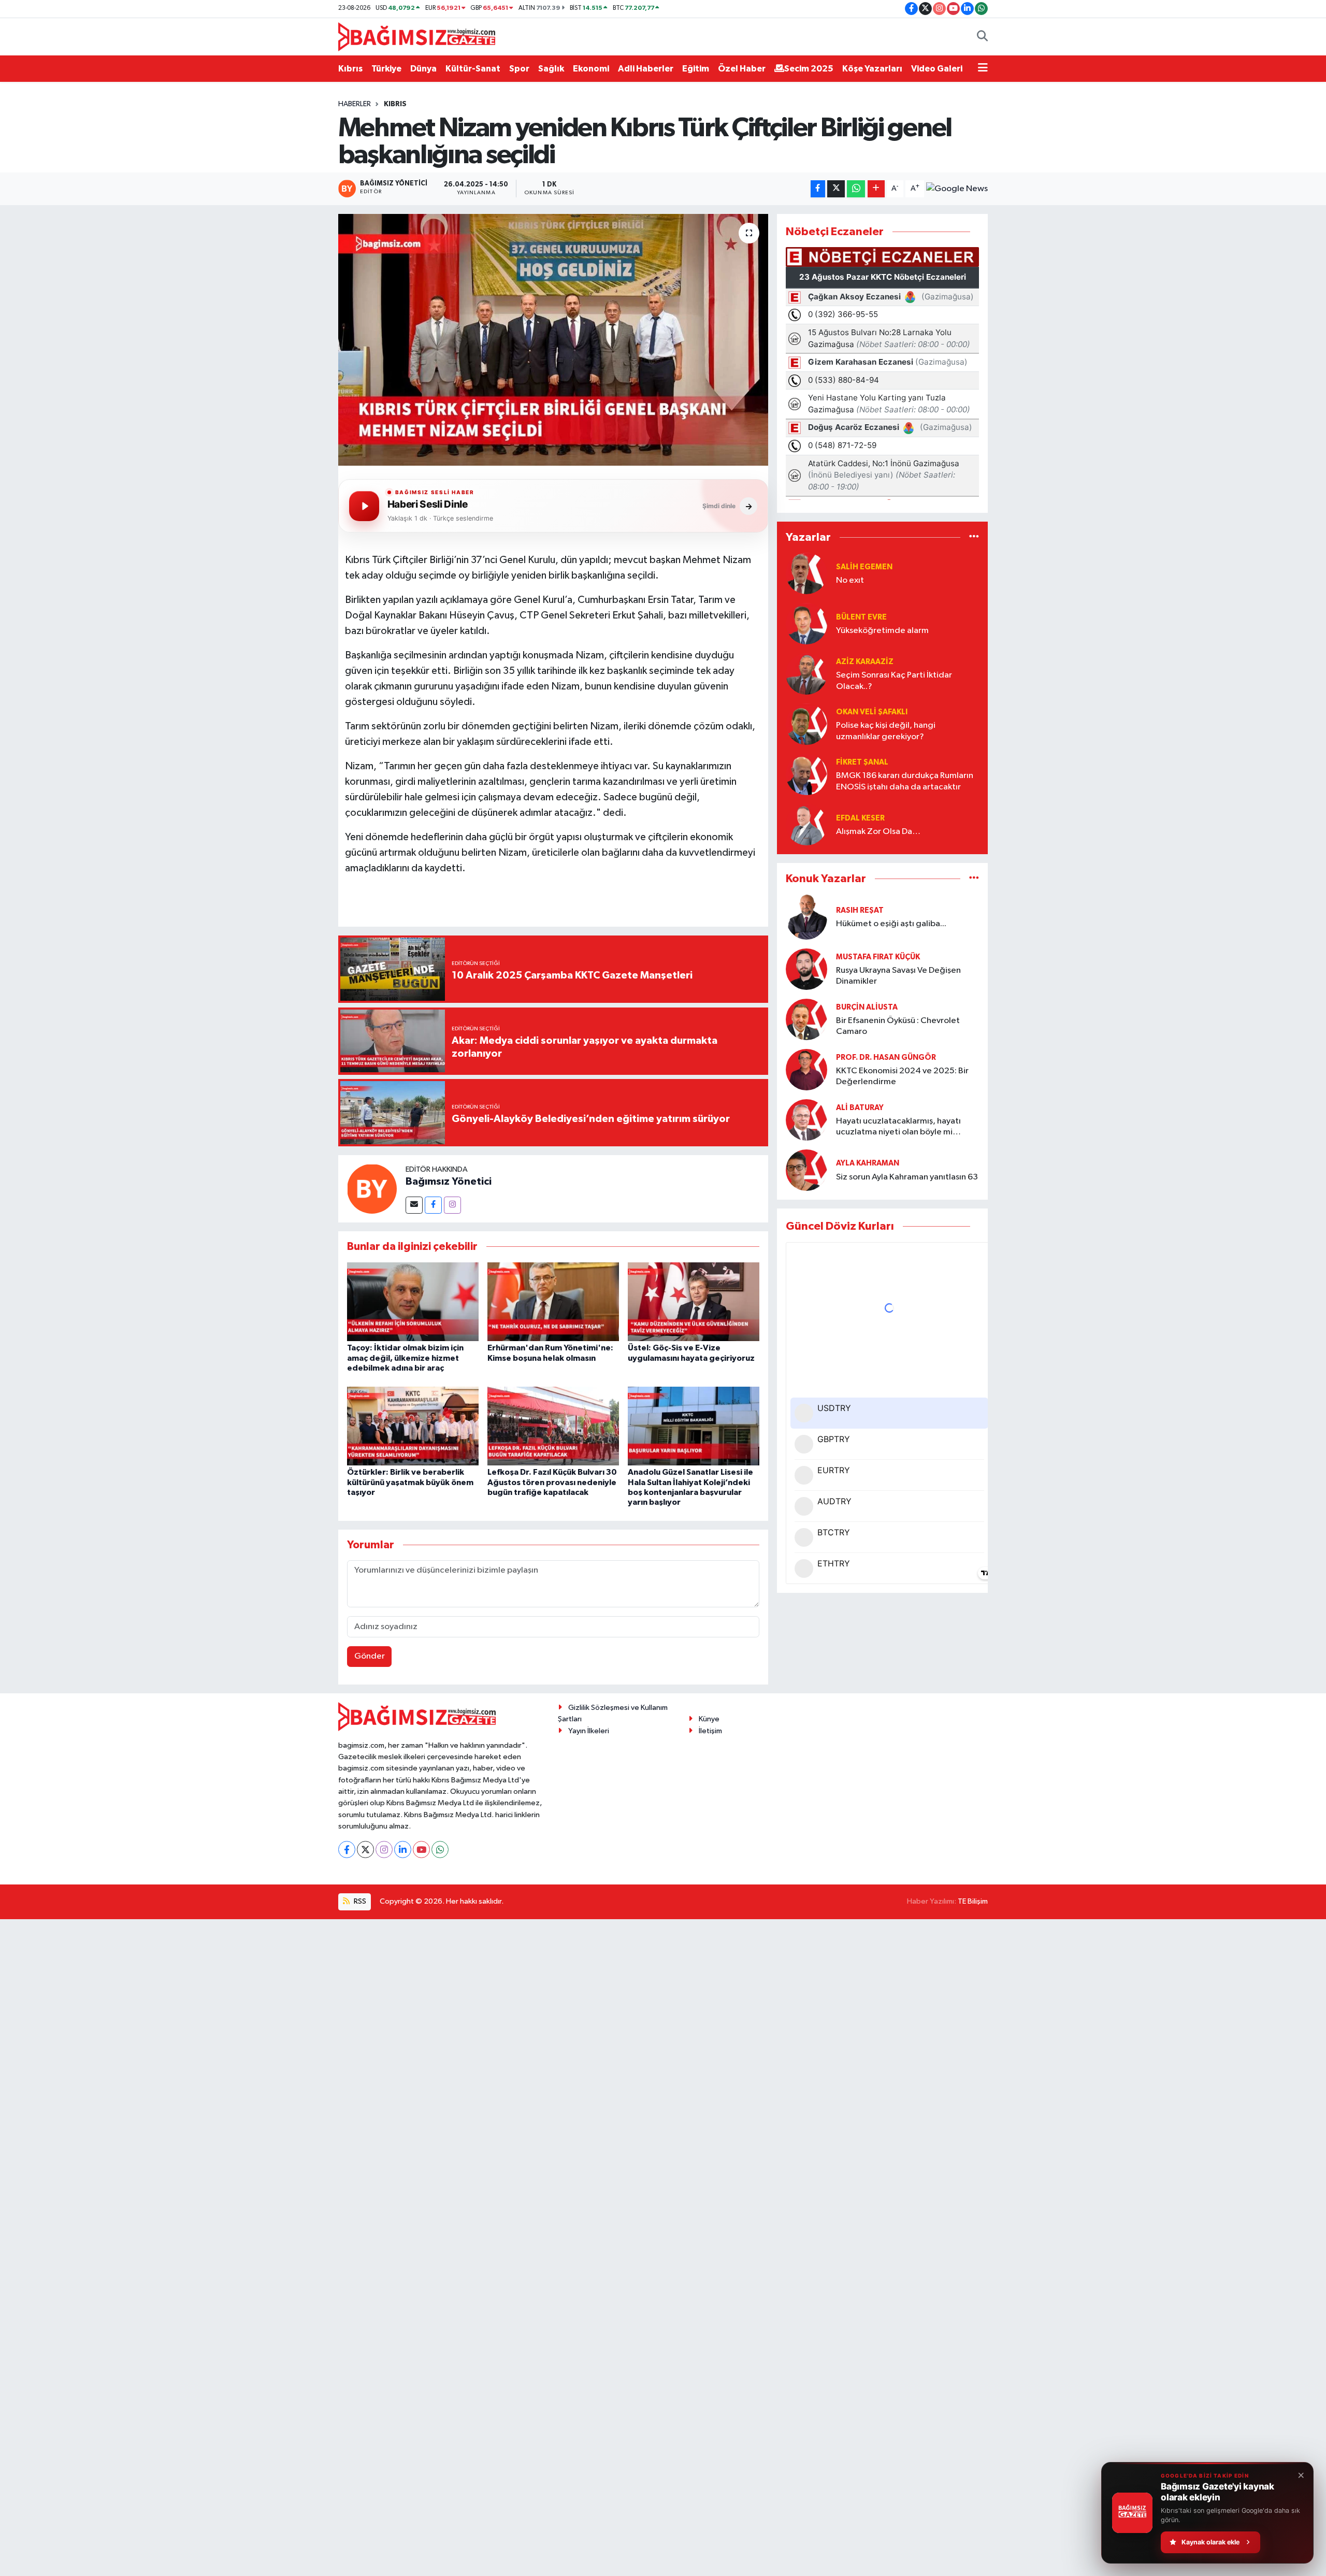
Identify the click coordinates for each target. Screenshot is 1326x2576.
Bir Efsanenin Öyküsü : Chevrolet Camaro (898, 1026)
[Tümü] (974, 537)
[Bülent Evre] (806, 623)
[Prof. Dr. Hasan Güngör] (806, 1069)
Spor (519, 69)
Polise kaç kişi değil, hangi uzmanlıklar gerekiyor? (886, 731)
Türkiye (386, 69)
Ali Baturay (860, 1108)
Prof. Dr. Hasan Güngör (886, 1057)
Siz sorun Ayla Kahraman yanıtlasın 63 (907, 1177)
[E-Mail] (414, 1205)
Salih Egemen (864, 567)
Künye (709, 1719)
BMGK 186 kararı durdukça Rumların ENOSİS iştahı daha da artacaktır (905, 781)
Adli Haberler (646, 69)
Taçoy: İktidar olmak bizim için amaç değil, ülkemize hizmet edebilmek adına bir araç (405, 1358)
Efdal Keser (860, 818)
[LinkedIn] (403, 1850)
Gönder (370, 1656)
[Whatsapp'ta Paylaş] (856, 189)
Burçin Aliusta (867, 1007)
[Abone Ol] (957, 189)
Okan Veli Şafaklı (872, 712)
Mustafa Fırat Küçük (878, 957)
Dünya (423, 69)
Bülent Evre (861, 617)
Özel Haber (742, 69)
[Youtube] (421, 1850)
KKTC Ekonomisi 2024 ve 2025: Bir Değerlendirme (902, 1076)
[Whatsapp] (440, 1850)
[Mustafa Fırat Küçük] (806, 969)
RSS (359, 1901)
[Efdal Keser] (806, 824)
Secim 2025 (809, 69)
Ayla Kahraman (868, 1163)
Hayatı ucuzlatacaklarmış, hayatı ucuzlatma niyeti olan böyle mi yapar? (898, 1127)
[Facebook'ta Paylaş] (818, 189)
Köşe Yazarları (872, 69)
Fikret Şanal (862, 762)
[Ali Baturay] (806, 1120)
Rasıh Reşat (860, 910)
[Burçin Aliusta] (806, 1019)
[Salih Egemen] (806, 573)
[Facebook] (433, 1205)
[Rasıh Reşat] (806, 917)
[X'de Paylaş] (836, 189)
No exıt (850, 580)
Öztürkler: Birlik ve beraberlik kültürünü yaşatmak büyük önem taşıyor (410, 1482)
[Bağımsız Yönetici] (372, 1189)
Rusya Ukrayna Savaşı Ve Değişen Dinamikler (898, 976)
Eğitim (696, 69)
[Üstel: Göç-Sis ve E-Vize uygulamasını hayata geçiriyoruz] (694, 1301)
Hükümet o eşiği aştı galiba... (891, 924)
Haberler (355, 104)
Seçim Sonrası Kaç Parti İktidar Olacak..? (894, 681)
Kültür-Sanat (473, 69)
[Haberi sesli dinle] (364, 506)
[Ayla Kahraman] (806, 1170)
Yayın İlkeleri (589, 1731)
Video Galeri (937, 69)
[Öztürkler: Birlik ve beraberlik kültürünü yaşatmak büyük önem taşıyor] (413, 1426)
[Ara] (982, 37)
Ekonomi (591, 69)
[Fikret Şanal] (806, 774)
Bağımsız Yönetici (449, 1182)
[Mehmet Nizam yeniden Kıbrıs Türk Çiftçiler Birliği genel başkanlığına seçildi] (553, 340)
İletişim (710, 1731)
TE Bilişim (973, 1901)
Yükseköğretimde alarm (882, 631)
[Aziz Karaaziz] (806, 674)
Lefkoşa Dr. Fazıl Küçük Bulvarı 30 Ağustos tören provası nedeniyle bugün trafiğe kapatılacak (552, 1482)
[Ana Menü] (983, 69)
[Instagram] (452, 1205)
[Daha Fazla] (876, 189)
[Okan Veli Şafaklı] (806, 724)
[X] (365, 1850)
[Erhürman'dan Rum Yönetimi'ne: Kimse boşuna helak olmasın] (553, 1301)
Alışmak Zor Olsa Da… (878, 832)
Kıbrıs (350, 69)
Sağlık (551, 69)
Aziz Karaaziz (865, 662)
